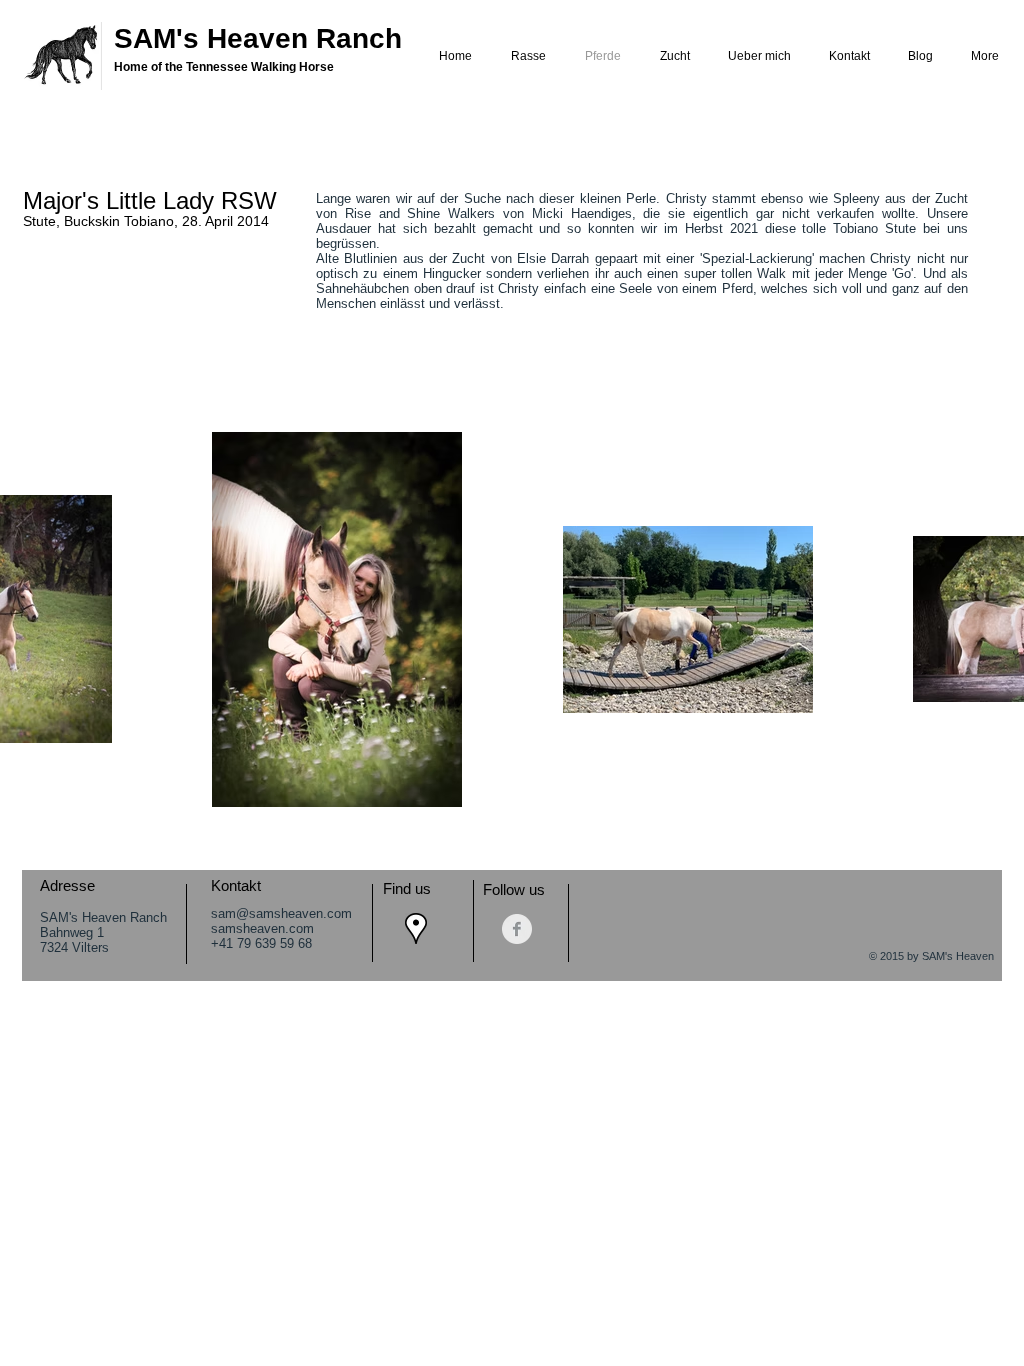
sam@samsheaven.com (281, 913)
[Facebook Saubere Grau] (517, 929)
